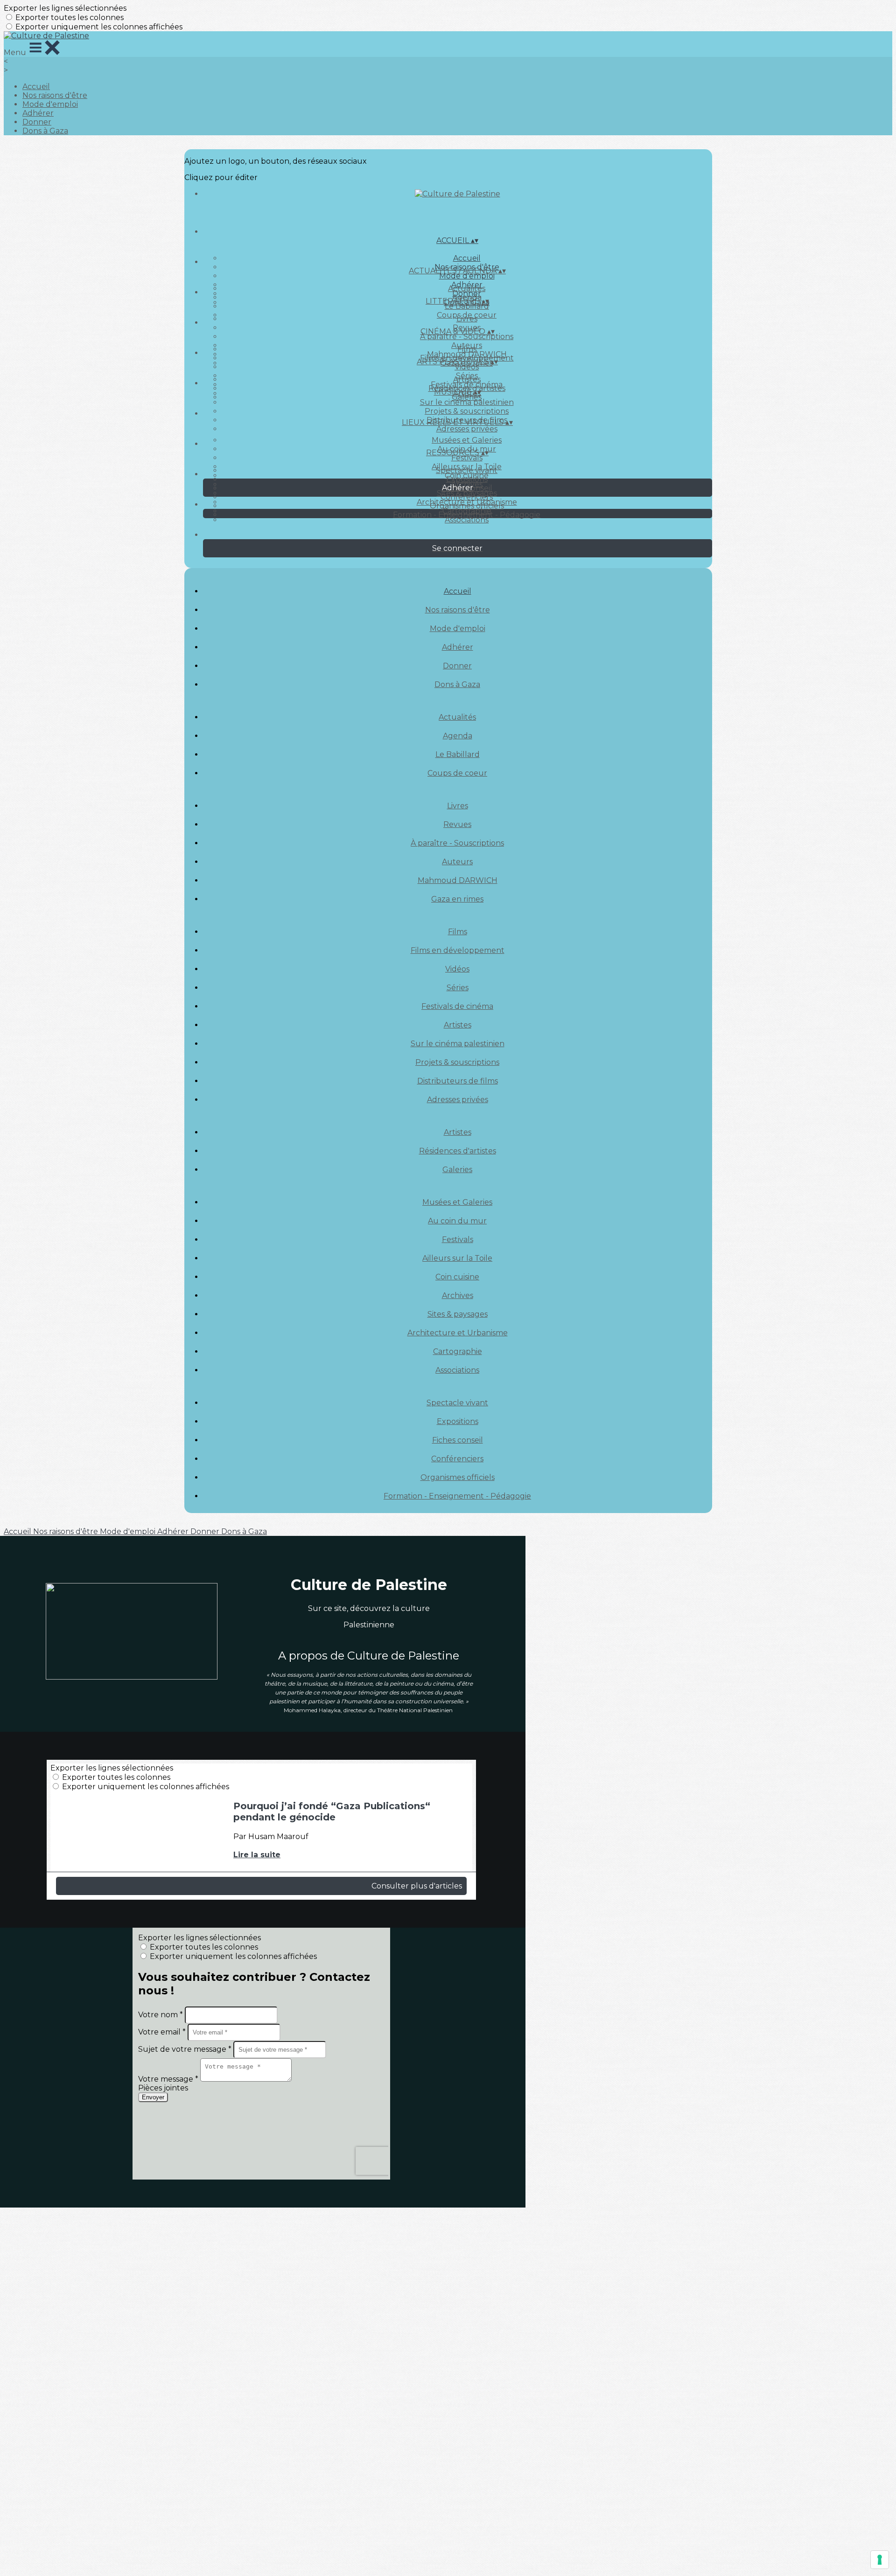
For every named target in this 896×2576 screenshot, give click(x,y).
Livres (467, 319)
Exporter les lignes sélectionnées (65, 8)
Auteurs (457, 862)
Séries (458, 988)
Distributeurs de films (458, 1081)
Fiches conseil (458, 1440)
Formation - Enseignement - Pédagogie (467, 515)
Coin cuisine (457, 1277)
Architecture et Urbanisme (458, 1333)
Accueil (36, 87)
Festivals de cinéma (457, 1006)
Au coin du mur (457, 1221)
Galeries (467, 397)
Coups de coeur (457, 773)
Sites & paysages (458, 1314)
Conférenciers (467, 497)
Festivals (467, 458)
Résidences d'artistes (458, 1151)
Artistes (467, 379)
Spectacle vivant (467, 470)
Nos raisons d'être (55, 95)
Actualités (467, 288)
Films (467, 349)
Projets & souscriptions (467, 411)
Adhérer (38, 113)
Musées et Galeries (467, 440)
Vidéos (467, 367)
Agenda (458, 736)
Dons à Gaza (45, 131)
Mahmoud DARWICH (458, 880)
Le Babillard (467, 306)
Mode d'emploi (50, 104)
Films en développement (458, 950)
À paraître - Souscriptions (467, 337)
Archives (458, 1295)
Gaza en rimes (457, 899)
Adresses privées (467, 429)
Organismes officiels (467, 506)
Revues (457, 824)
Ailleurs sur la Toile (457, 1258)
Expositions (467, 479)
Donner (37, 122)
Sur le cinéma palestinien (467, 402)
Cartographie (458, 1351)
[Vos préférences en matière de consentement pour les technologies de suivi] (880, 2560)
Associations (467, 520)
